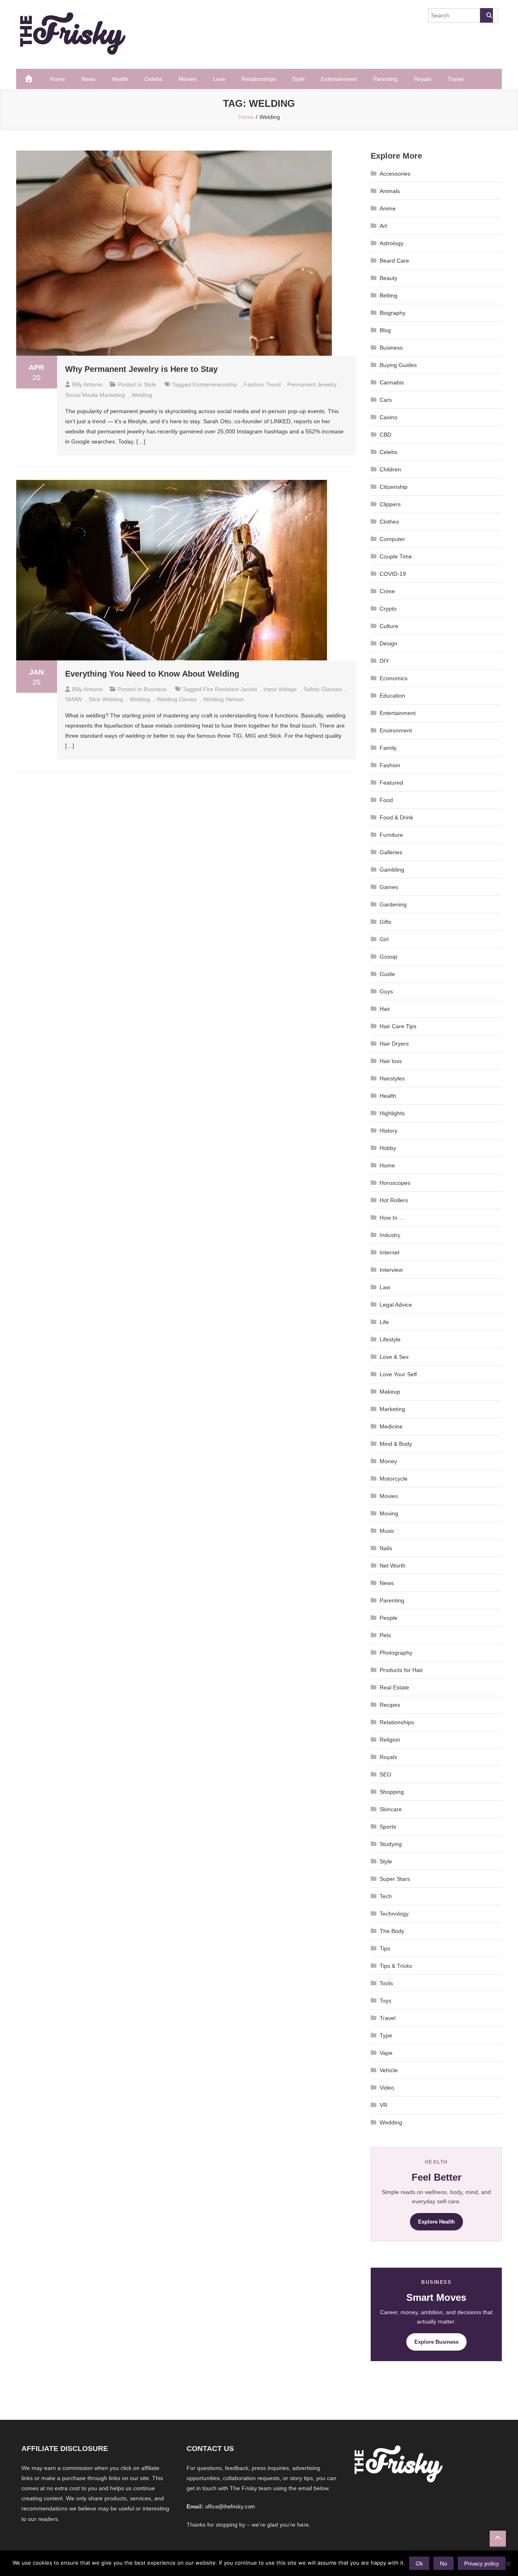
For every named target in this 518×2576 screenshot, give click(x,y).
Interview (391, 1270)
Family (388, 748)
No (444, 2563)
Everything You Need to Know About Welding (152, 674)
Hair (385, 1009)
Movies (188, 79)
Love (219, 79)
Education (392, 696)
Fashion (390, 765)
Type (386, 2035)
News (88, 79)
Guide (387, 974)
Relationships (259, 79)
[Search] (486, 15)
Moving (389, 1513)
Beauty (388, 278)
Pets (385, 1635)
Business (155, 689)
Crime (387, 591)
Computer (392, 539)
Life (384, 1322)
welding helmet (223, 699)
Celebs (153, 79)
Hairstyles (392, 1078)
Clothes (389, 522)
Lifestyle (390, 1339)
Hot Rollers (394, 1200)
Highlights (392, 1113)
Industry (390, 1235)
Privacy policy (482, 2563)
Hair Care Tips (398, 1026)
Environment (396, 730)
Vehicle (389, 2070)
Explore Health (436, 2222)
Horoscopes (395, 1183)
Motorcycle (394, 1479)
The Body (392, 1931)
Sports (388, 1827)
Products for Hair (401, 1670)
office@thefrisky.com (230, 2507)
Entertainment (339, 79)
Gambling (392, 870)
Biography (393, 313)
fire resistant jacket (230, 689)
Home (57, 79)
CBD (385, 435)
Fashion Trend (262, 384)
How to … (392, 1218)
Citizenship (394, 487)
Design (388, 643)
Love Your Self (398, 1374)
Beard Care (394, 261)
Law (385, 1287)
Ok (419, 2563)
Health (120, 79)
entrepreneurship (215, 384)
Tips (385, 1948)
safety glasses (323, 689)
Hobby (388, 1148)
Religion (390, 1740)
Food (386, 800)
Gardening (393, 904)
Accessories (395, 174)
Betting (388, 295)
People (388, 1618)
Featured (391, 783)
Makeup (390, 1392)
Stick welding (106, 699)
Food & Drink (396, 817)
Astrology (392, 243)
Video (387, 2088)
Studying (391, 1844)
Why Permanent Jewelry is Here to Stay (141, 369)
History (388, 1131)
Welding (142, 395)
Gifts (385, 922)
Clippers (390, 504)
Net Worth (393, 1566)
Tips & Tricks (396, 1966)
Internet (390, 1252)
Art (383, 226)
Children (390, 469)
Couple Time (396, 556)
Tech (386, 1896)
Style (298, 79)
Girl (384, 939)
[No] (508, 2563)
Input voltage (280, 689)
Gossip (388, 957)
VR (383, 2105)
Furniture (391, 835)
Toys (385, 2001)
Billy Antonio (87, 384)
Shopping (392, 1792)
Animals (390, 191)
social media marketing (95, 395)
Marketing (392, 1409)
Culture (389, 626)
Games (389, 887)
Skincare (391, 1809)
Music (387, 1531)
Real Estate (394, 1687)
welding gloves (177, 699)
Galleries (391, 852)
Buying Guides (398, 365)
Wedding (391, 2122)
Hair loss (391, 1061)
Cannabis (392, 382)
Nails (386, 1548)
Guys (386, 991)
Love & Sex (394, 1357)
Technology (394, 1914)
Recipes (390, 1705)
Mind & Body (396, 1444)
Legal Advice (396, 1305)
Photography (396, 1653)
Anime (388, 208)
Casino (388, 417)
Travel (455, 79)
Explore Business (436, 2342)
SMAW (74, 699)
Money (388, 1461)
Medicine (391, 1426)
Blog (385, 330)
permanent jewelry (312, 384)
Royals (423, 79)
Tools (386, 1983)
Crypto (388, 609)
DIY (384, 661)
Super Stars (395, 1879)
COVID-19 (393, 574)
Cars (386, 400)
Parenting (385, 79)
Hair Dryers (394, 1044)
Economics (394, 678)
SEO (385, 1774)
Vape (386, 2053)
